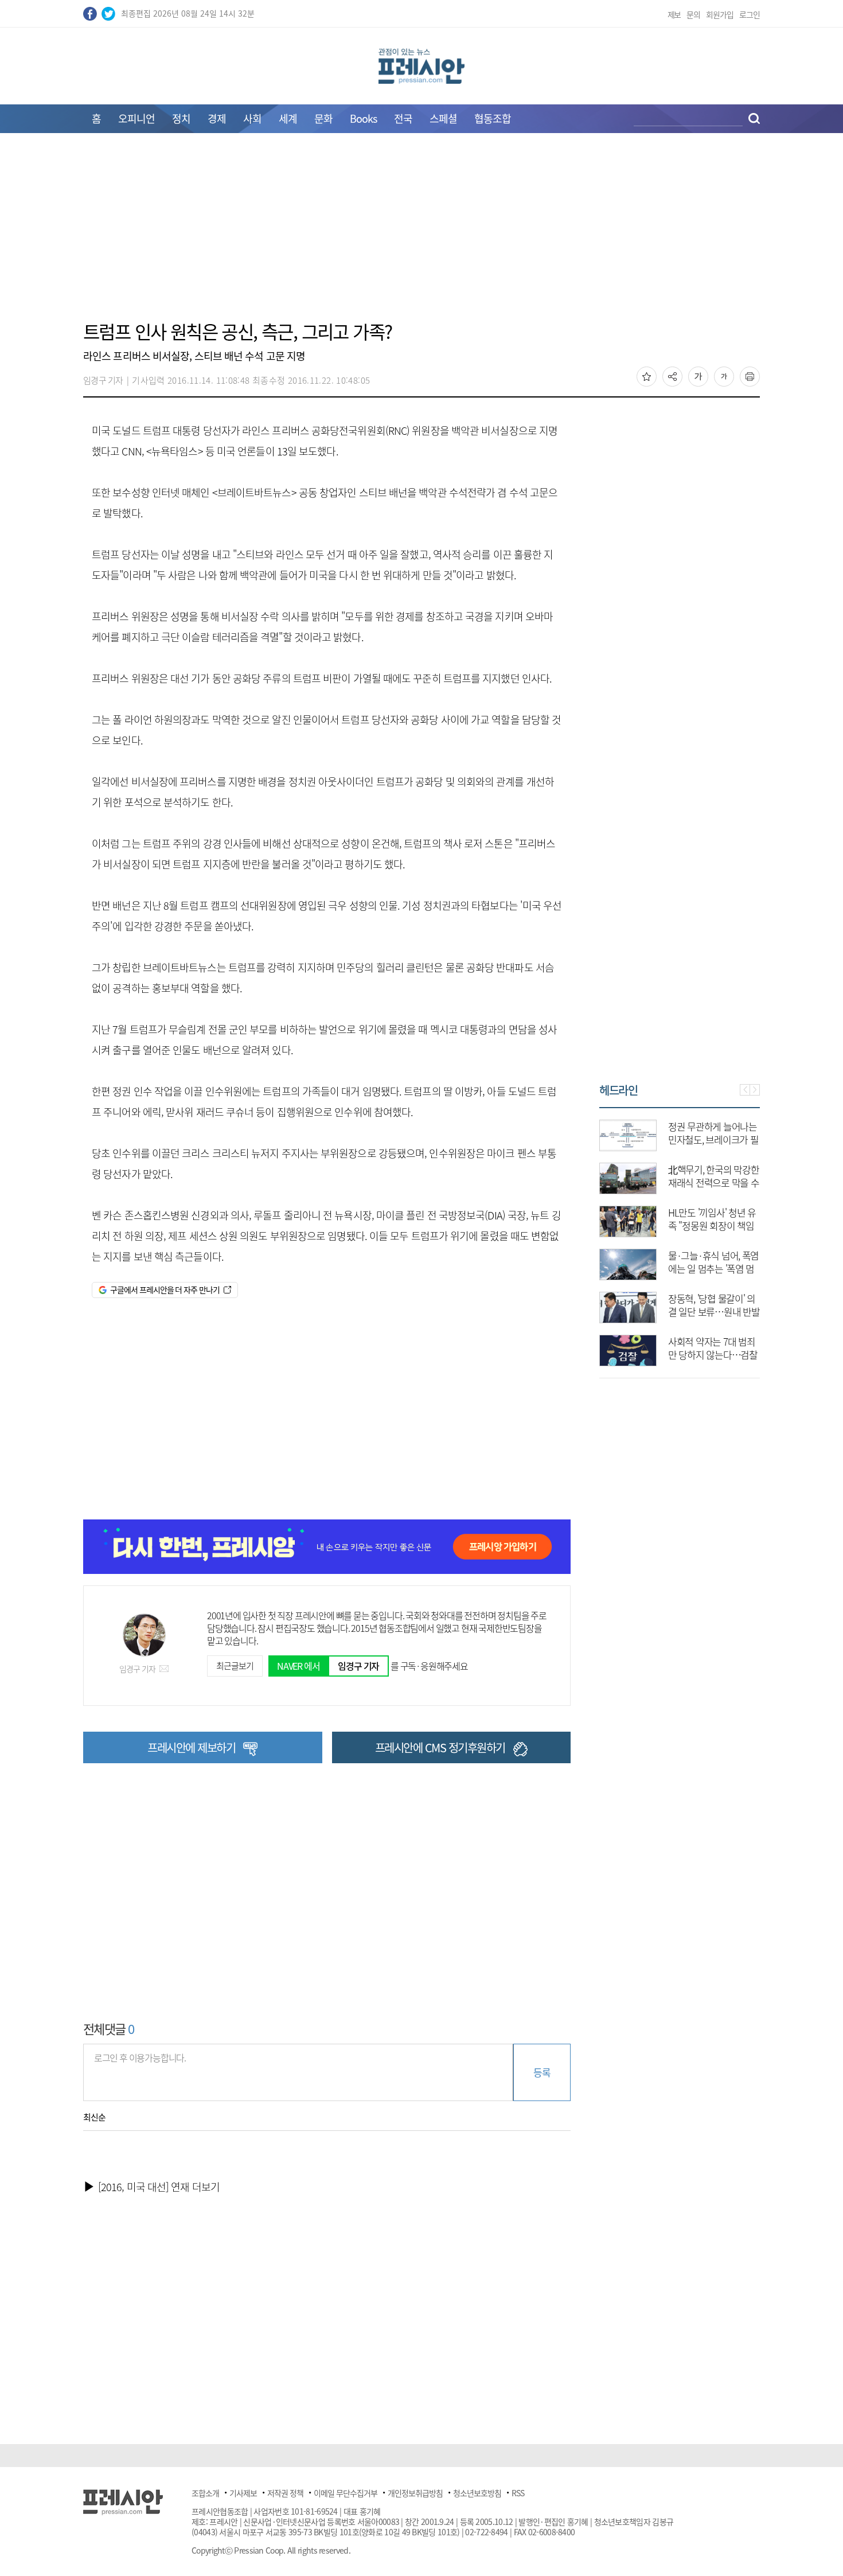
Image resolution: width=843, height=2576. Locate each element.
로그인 (750, 14)
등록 (542, 2072)
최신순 (94, 2117)
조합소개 (205, 2493)
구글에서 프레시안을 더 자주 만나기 (165, 1289)
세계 (288, 118)
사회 (252, 118)
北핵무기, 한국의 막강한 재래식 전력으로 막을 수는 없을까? (666, 1182)
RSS (518, 2493)
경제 (217, 118)
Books (363, 118)
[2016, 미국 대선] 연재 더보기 (159, 2187)
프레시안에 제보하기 (191, 1747)
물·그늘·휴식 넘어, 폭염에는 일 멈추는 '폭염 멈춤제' (666, 1268)
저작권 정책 (285, 2493)
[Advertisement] (421, 233)
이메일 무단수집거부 (346, 2493)
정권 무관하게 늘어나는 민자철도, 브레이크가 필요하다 (666, 1139)
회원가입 (720, 14)
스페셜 (443, 118)
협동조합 (493, 118)
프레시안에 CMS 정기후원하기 (440, 1747)
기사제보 (243, 2493)
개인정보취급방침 (415, 2493)
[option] (632, 1237)
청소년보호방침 (477, 2493)
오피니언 (136, 118)
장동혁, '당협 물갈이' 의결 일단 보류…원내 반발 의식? (666, 1312)
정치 (181, 118)
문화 (323, 118)
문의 (693, 14)
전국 (403, 118)
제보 (674, 14)
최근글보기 (235, 1666)
